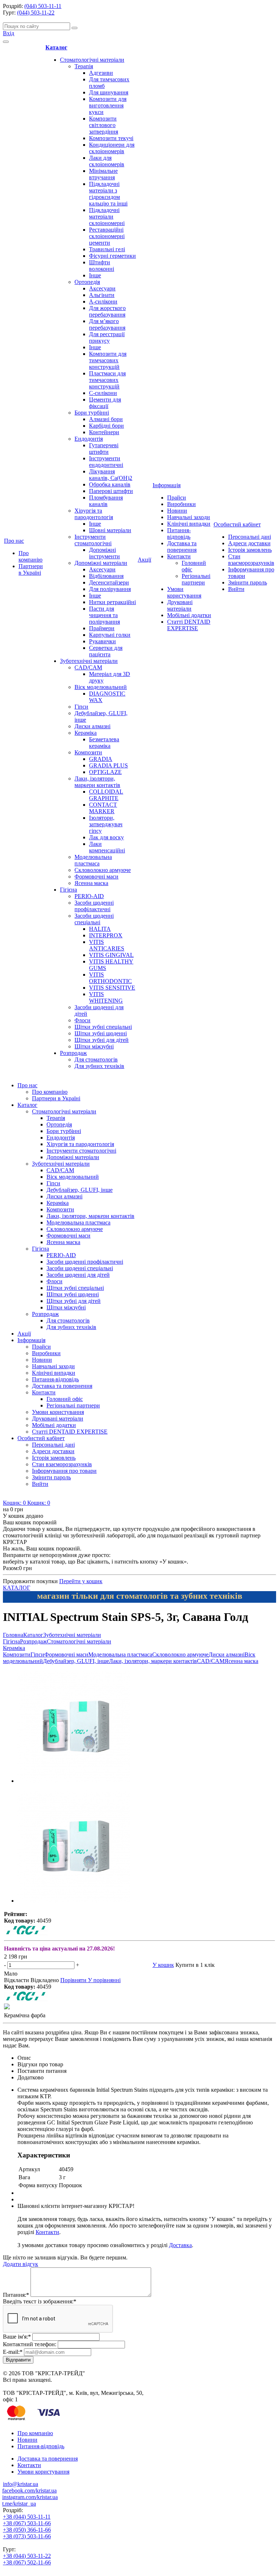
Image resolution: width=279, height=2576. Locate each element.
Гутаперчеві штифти (104, 449)
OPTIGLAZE (105, 772)
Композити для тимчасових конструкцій (108, 360)
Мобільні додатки (189, 615)
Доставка (180, 2245)
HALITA (100, 929)
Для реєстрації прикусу (107, 337)
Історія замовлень (250, 550)
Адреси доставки (249, 543)
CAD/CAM (88, 667)
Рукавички (102, 641)
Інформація (167, 485)
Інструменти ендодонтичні (106, 462)
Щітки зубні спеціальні (103, 1027)
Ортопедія (87, 282)
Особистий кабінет (237, 524)
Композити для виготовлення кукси (108, 105)
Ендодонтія (89, 439)
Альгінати (102, 295)
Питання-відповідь (179, 533)
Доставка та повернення (182, 547)
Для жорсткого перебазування (107, 311)
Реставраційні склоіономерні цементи (107, 236)
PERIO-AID (89, 896)
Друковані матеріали (180, 605)
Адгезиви (101, 73)
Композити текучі (111, 138)
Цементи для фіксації (105, 403)
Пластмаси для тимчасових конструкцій (107, 380)
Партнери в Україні (31, 569)
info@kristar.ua (21, 2484)
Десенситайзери (109, 582)
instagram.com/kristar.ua (30, 2497)
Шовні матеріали (110, 530)
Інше (95, 275)
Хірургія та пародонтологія (94, 514)
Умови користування (184, 592)
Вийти (236, 589)
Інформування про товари (64, 1471)
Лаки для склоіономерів (107, 161)
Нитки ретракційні (112, 602)
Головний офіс (65, 1399)
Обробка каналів (110, 484)
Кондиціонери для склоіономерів (112, 148)
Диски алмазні (92, 726)
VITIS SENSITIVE (112, 988)
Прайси (177, 498)
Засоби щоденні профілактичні (94, 906)
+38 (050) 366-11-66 (27, 2530)
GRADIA (101, 759)
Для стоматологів (96, 1059)
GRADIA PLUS (108, 765)
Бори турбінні (92, 413)
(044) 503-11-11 (43, 6)
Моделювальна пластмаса (93, 860)
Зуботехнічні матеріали (89, 661)
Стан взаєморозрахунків (251, 560)
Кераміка (86, 733)
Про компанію (31, 556)
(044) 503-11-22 (36, 13)
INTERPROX (106, 935)
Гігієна (68, 890)
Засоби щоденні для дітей (78, 1275)
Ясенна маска (91, 883)
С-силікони (103, 393)
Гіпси (81, 707)
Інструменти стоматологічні (93, 540)
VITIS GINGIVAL (111, 955)
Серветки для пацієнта (106, 651)
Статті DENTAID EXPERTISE (189, 625)
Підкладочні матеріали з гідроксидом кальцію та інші (108, 194)
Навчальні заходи (189, 517)
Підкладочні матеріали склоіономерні (107, 217)
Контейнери (104, 432)
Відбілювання (106, 576)
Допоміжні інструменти (104, 553)
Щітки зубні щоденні (101, 1033)
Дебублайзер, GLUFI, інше (80, 1190)
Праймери (102, 628)
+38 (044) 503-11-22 (27, 2556)
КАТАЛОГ (17, 1588)
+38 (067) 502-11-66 (27, 2562)
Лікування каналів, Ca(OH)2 (111, 475)
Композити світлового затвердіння (104, 125)
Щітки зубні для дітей (102, 1040)
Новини (177, 511)
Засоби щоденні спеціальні (94, 919)
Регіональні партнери (196, 579)
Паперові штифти (111, 491)
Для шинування (109, 92)
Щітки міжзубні (94, 1046)
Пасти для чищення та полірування (104, 615)
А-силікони (103, 301)
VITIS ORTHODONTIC (110, 978)
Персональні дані (250, 537)
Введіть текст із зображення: (40, 2301)
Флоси (82, 1020)
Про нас (14, 541)
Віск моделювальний (101, 687)
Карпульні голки (110, 635)
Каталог (56, 47)
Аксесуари (102, 288)
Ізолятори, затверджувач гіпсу (106, 824)
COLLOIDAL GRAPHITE (106, 795)
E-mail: (13, 2352)
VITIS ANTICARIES (107, 945)
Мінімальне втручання (103, 174)
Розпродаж (73, 1053)
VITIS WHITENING (106, 997)
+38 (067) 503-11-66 (27, 2523)
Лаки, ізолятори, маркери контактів (97, 782)
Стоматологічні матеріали (92, 60)
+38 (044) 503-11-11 (27, 2517)
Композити (88, 752)
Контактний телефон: (30, 2344)
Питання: (16, 2295)
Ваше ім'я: (17, 2337)
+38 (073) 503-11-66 (27, 2536)
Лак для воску (106, 837)
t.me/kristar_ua (19, 2504)
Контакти (179, 556)
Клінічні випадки (189, 524)
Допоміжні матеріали (101, 563)
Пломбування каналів (106, 501)
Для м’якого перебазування (107, 324)
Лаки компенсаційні (107, 847)
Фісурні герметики (112, 256)
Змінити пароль (248, 582)
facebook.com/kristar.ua (29, 2491)
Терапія (84, 66)
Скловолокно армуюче (103, 870)
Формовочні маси (96, 877)
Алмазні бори (106, 419)
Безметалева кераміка (104, 743)
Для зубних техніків (99, 1066)
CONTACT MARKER (103, 808)
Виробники (181, 504)
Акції (144, 560)
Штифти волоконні (102, 266)
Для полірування (110, 589)
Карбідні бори (106, 426)
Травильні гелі (107, 249)
